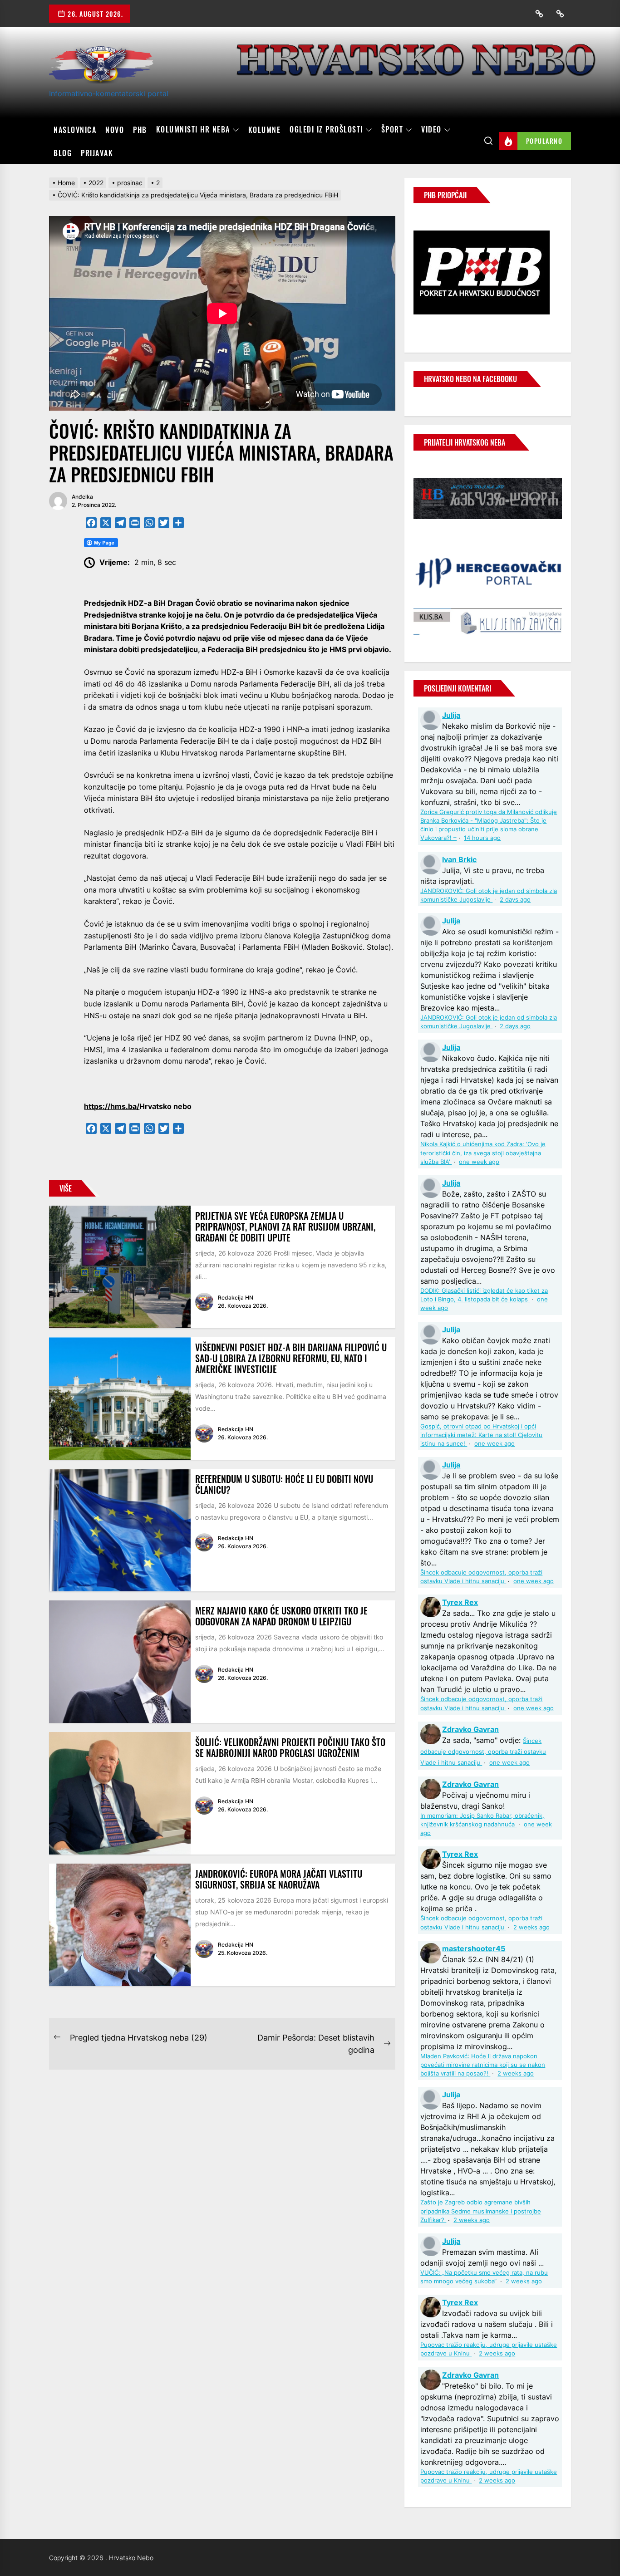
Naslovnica (75, 130)
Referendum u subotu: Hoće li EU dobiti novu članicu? (284, 1484)
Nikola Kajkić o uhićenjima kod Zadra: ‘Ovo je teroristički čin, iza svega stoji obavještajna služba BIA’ (483, 1153)
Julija (451, 715)
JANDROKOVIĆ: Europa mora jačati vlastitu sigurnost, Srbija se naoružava (279, 1879)
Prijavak (97, 153)
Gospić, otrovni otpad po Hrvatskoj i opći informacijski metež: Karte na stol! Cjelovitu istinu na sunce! (481, 1435)
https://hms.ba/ (112, 1106)
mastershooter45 (474, 1948)
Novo (115, 130)
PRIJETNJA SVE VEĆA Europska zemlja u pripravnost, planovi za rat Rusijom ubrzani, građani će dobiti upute (285, 1227)
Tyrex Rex (460, 1602)
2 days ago (515, 900)
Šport (392, 130)
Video (431, 130)
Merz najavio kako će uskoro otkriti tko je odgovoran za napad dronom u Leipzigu (281, 1616)
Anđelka (82, 497)
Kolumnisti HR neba (193, 130)
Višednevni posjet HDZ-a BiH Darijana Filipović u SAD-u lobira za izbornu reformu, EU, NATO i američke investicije (291, 1358)
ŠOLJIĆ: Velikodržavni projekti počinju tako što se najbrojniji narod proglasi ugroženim (290, 1747)
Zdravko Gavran (470, 1729)
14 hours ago (482, 838)
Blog (63, 153)
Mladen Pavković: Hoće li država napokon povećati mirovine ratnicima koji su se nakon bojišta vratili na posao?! (483, 2065)
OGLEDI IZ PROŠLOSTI (326, 130)
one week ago (479, 1162)
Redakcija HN (236, 1298)
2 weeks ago (531, 1927)
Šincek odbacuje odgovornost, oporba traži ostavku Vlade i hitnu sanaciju (483, 1752)
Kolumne (265, 130)
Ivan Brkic (459, 859)
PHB (140, 130)
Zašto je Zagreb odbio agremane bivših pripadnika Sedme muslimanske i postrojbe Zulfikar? (481, 2211)
